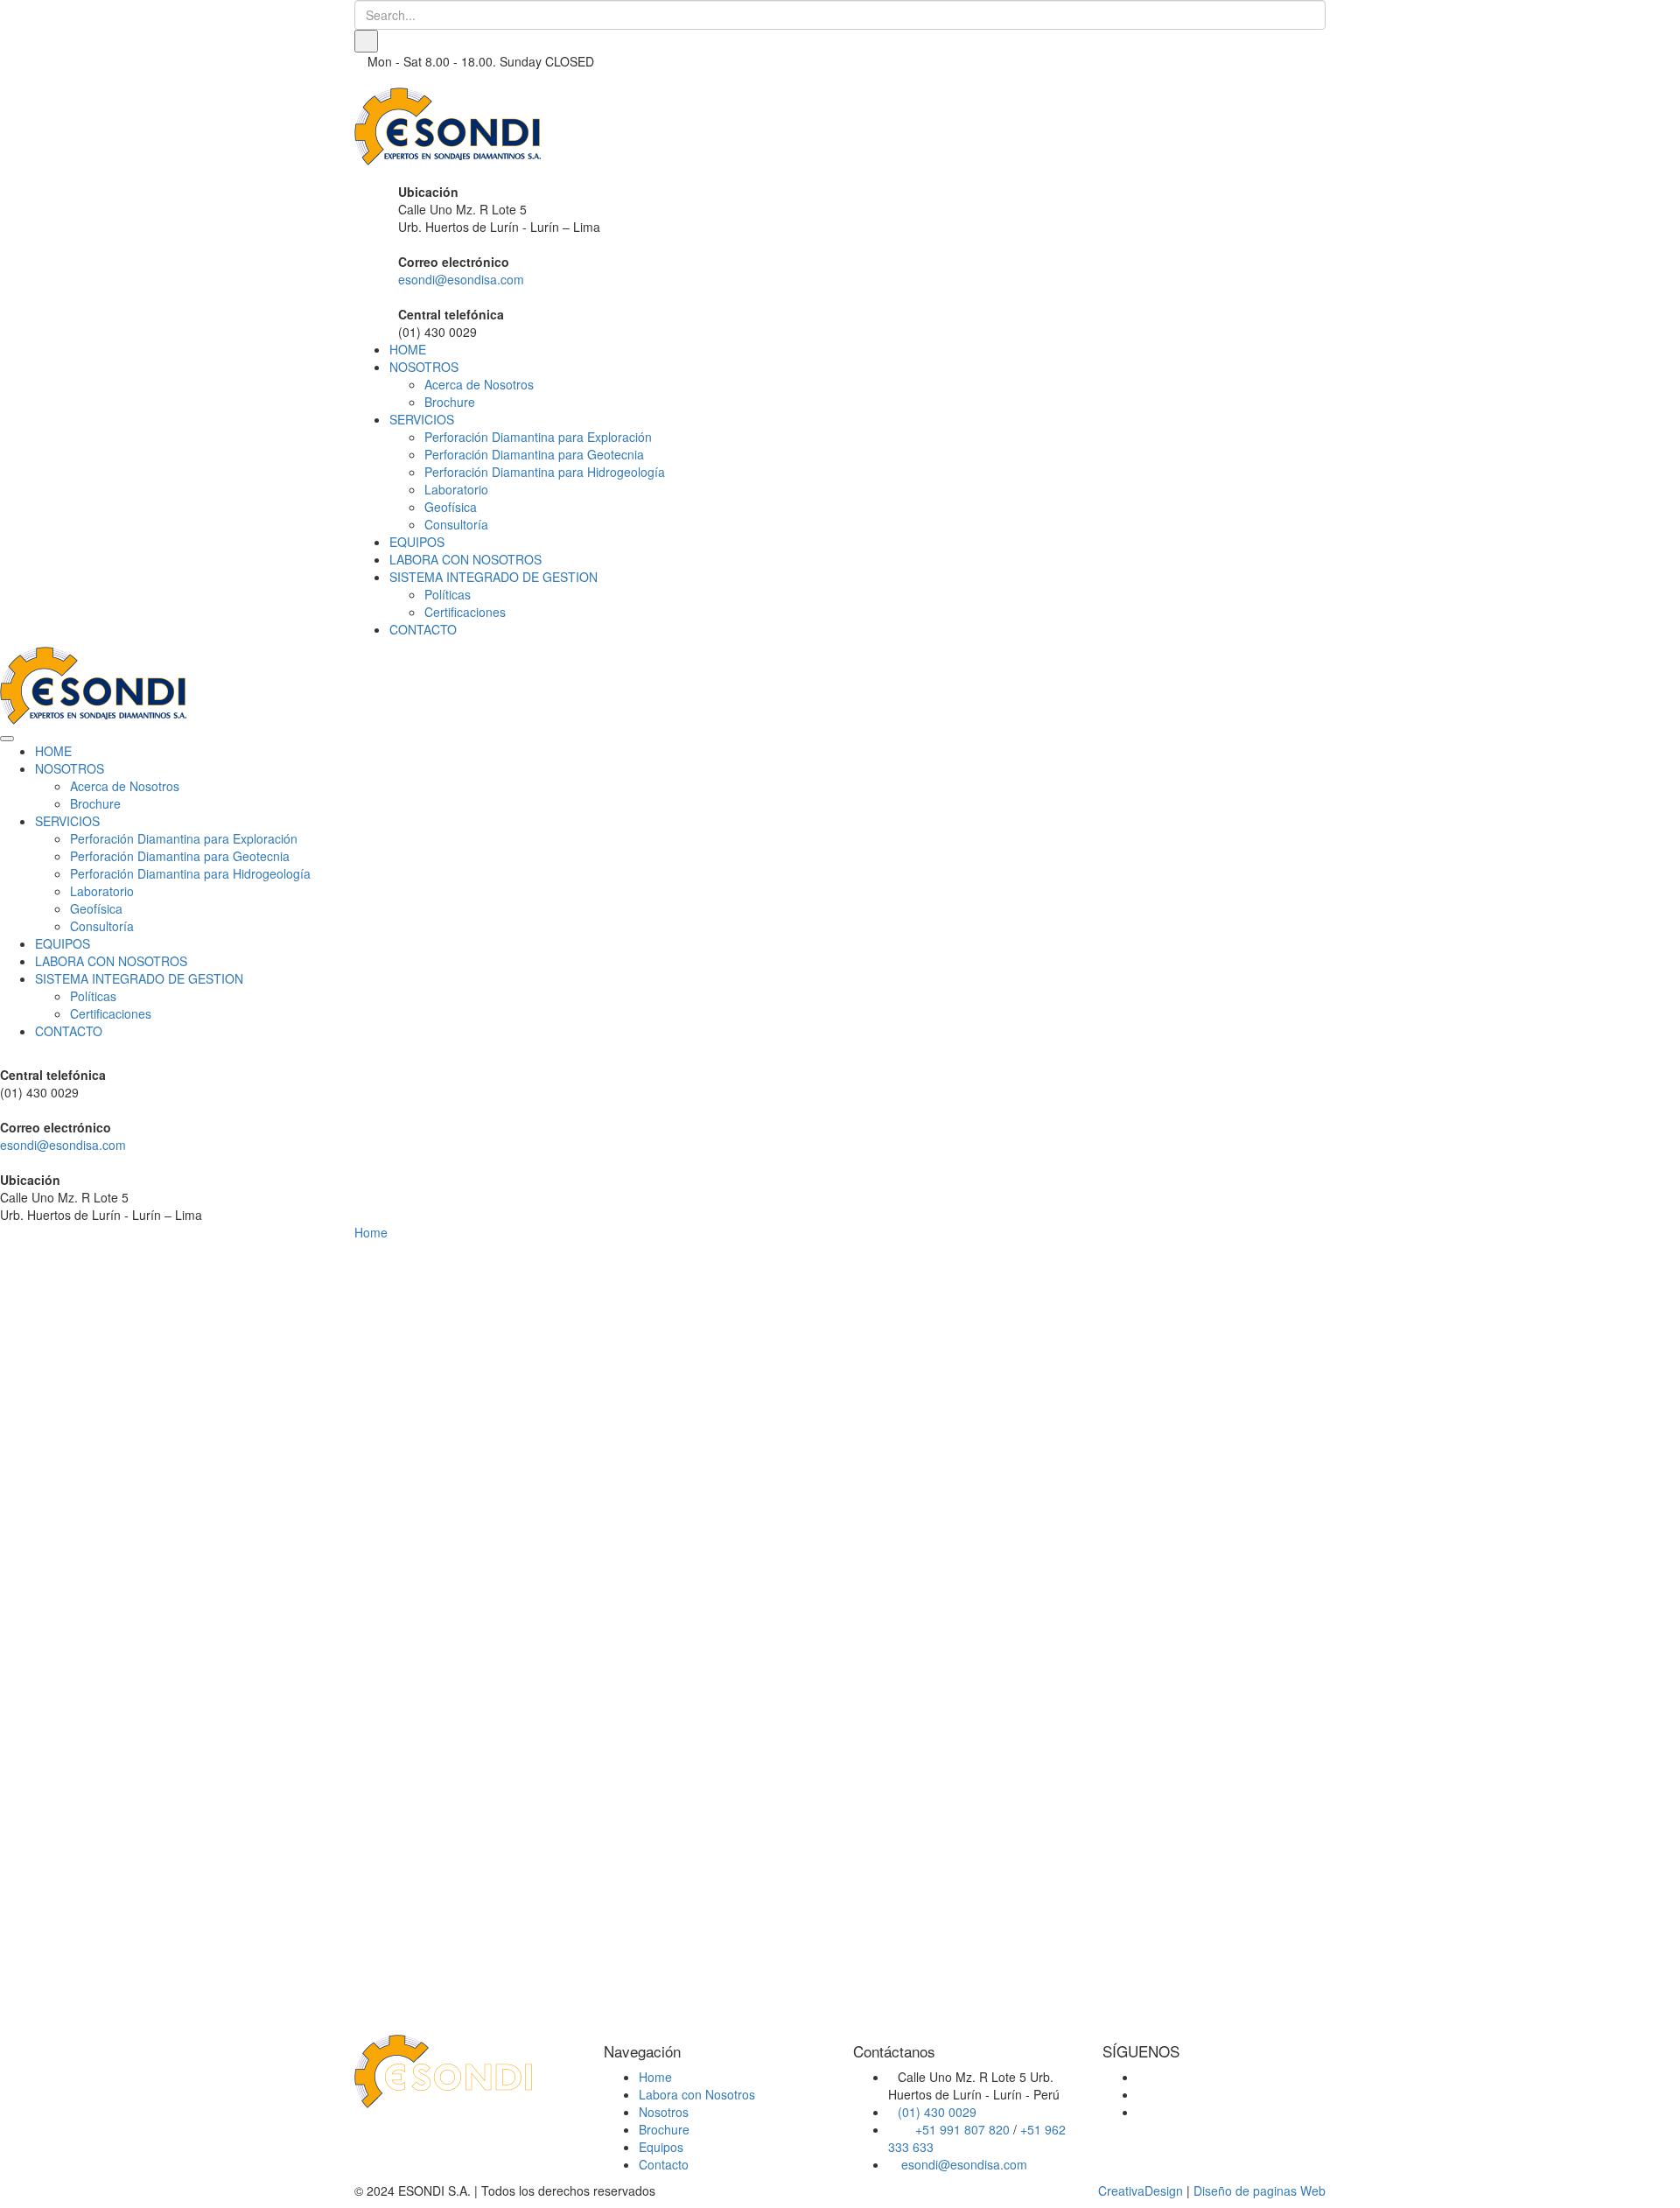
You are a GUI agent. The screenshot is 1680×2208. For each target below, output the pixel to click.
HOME (408, 349)
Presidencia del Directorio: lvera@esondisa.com (522, 1619)
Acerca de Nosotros (479, 384)
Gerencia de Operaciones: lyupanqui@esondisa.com (462, 1715)
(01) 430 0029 (937, 2112)
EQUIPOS (417, 542)
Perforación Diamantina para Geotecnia (534, 454)
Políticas (448, 594)
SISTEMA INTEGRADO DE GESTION (493, 577)
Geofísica (451, 507)
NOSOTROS (424, 367)
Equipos (661, 2147)
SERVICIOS (422, 419)
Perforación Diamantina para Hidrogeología (545, 472)
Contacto (664, 2164)
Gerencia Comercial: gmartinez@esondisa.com (520, 1663)
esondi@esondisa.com (461, 279)
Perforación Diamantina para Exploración (538, 437)
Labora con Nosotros (697, 2094)
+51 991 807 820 (962, 2129)
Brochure (450, 402)
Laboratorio (456, 489)
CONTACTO (423, 629)
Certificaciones (465, 612)
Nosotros (664, 2112)
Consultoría (456, 524)
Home (371, 1232)
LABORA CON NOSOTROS (465, 559)
